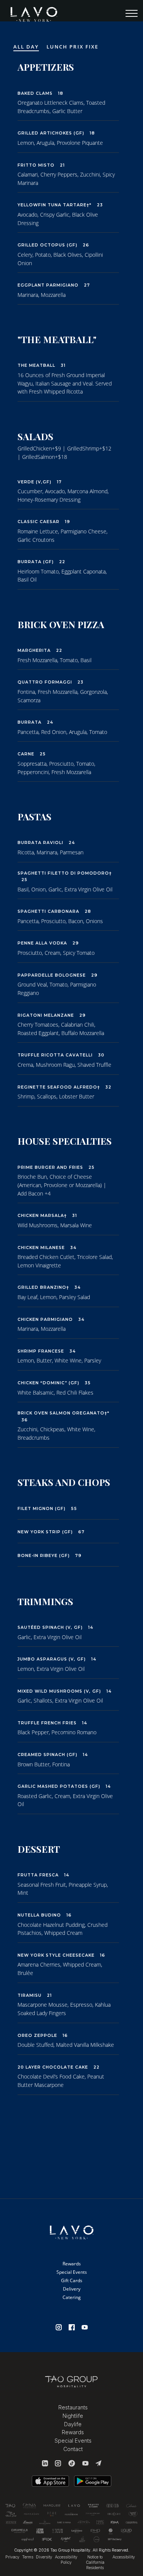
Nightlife (73, 2416)
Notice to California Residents (95, 2562)
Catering (72, 2297)
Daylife (73, 2424)
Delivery (72, 2289)
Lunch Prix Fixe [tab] (73, 47)
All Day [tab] (26, 47)
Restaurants (73, 2407)
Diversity (44, 2557)
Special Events (72, 2272)
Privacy (12, 2557)
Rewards (72, 2264)
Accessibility (124, 2557)
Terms (28, 2557)
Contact (73, 2449)
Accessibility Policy (66, 2560)
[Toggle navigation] (132, 15)
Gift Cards (72, 2280)
